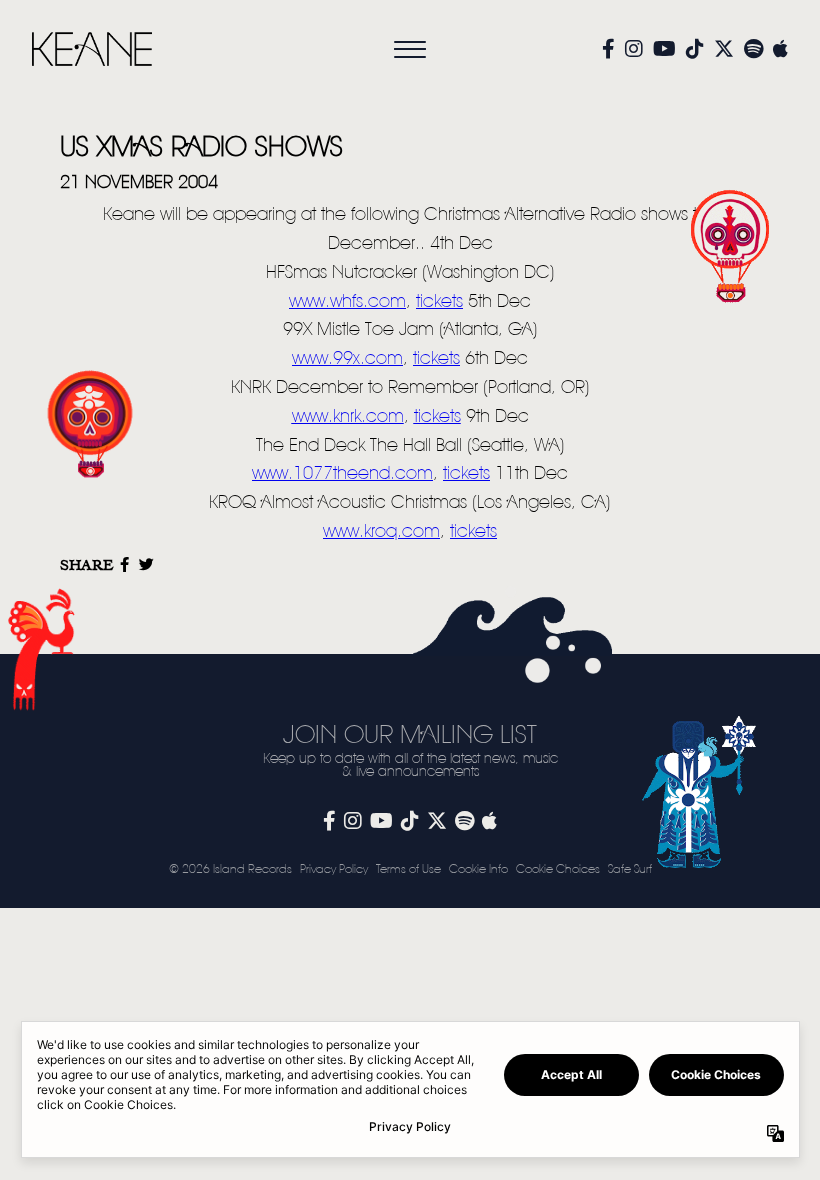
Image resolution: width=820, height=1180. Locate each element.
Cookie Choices (558, 869)
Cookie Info (478, 869)
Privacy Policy (334, 869)
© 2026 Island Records (230, 869)
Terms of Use (408, 869)
